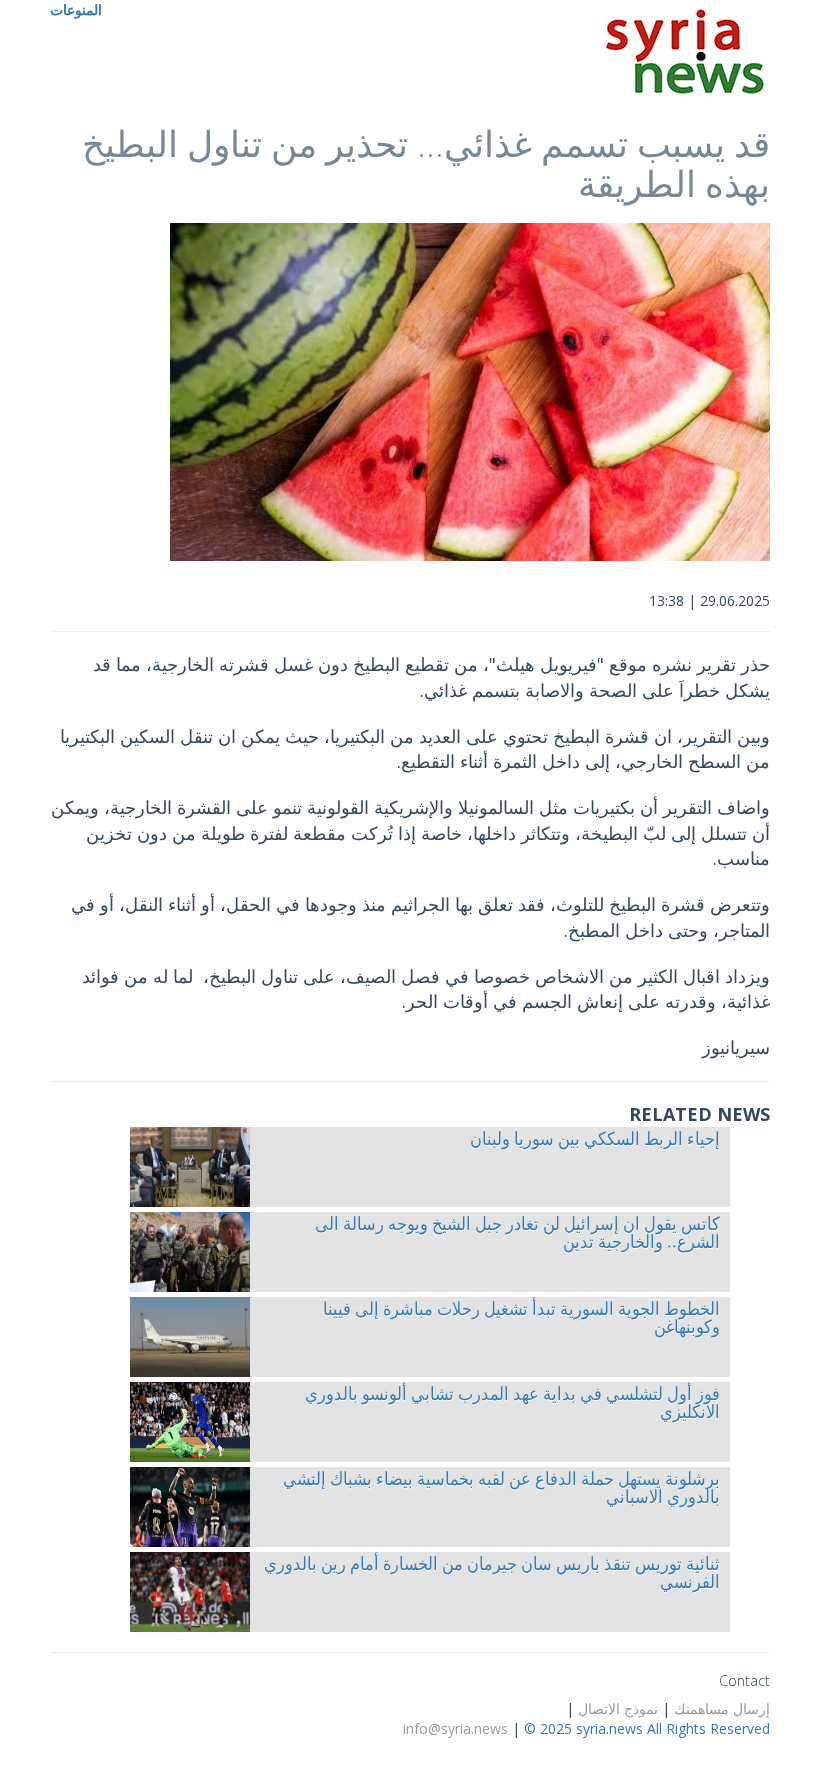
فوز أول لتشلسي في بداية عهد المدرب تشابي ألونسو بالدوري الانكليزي (512, 1405)
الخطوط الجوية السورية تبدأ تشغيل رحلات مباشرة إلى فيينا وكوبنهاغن (521, 1320)
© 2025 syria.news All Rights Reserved (647, 1728)
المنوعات (76, 9)
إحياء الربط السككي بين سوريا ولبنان (595, 1141)
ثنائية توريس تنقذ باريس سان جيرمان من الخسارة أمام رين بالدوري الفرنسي (492, 1575)
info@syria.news (455, 1728)
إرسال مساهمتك (722, 1708)
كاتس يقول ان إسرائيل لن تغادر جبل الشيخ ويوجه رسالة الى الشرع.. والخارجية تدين (517, 1235)
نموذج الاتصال (618, 1708)
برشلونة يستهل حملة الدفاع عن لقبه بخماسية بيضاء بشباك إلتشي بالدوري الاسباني (501, 1490)
